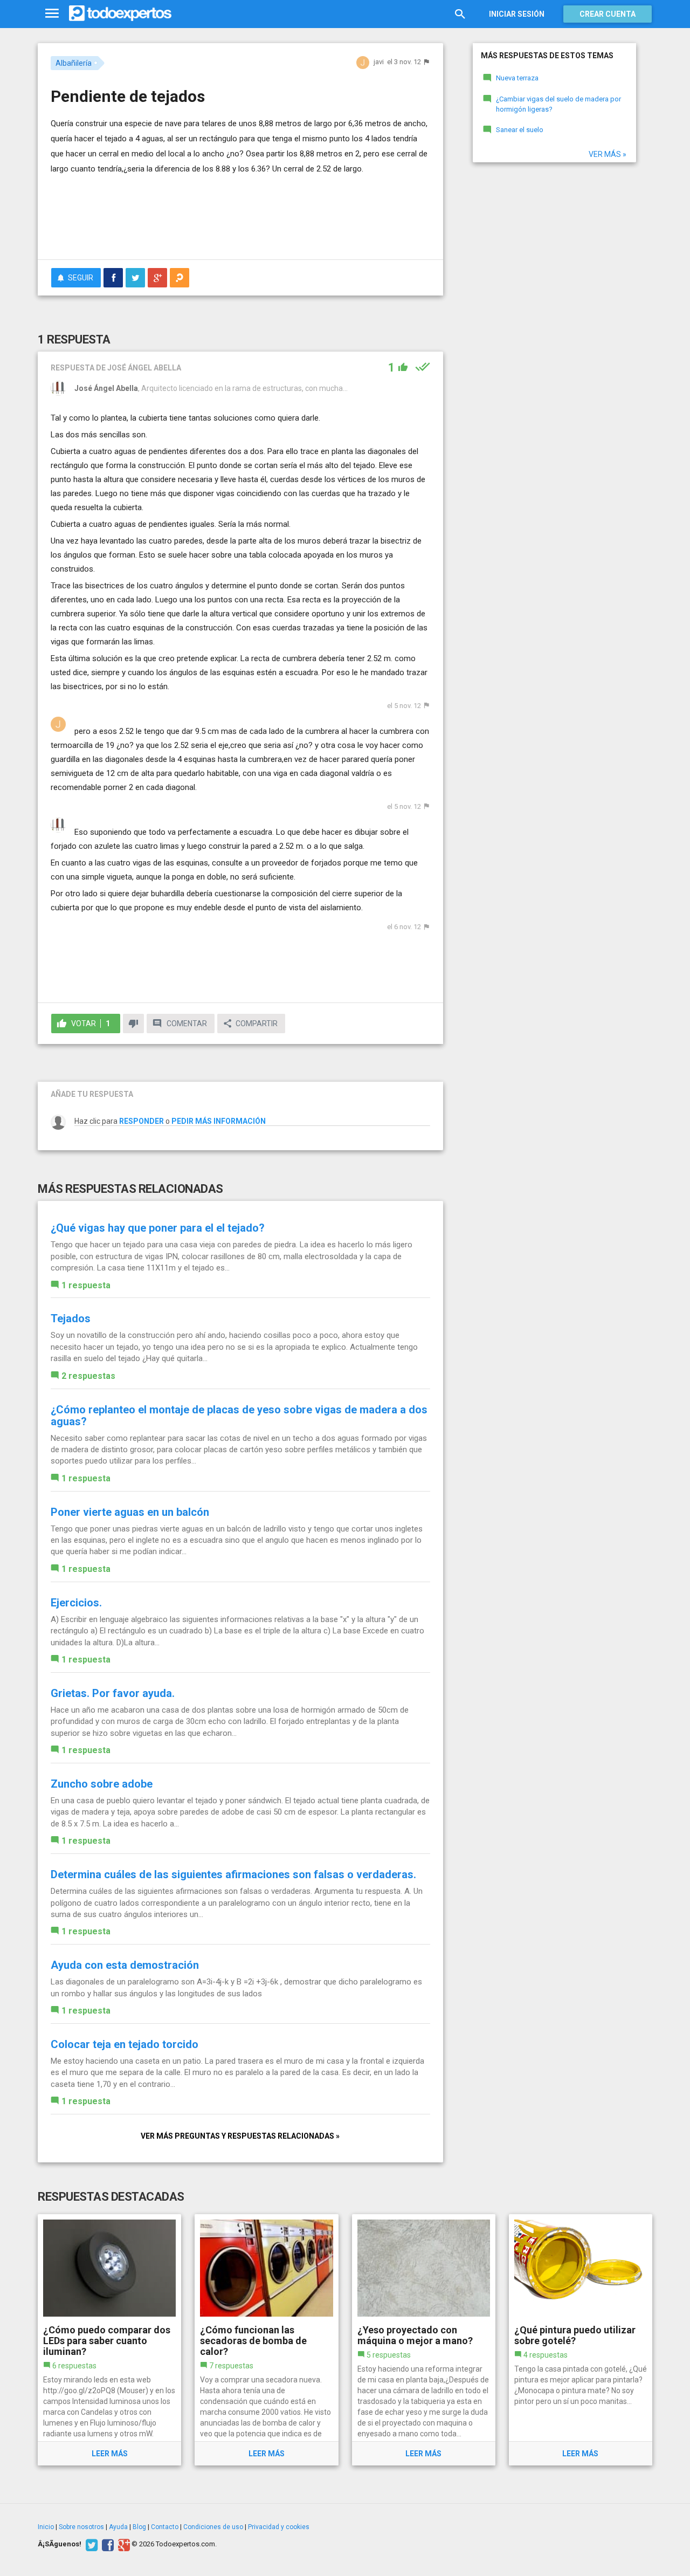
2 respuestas (88, 1376)
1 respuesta (86, 1285)
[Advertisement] (240, 222)
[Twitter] (90, 2544)
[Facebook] (106, 2544)
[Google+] (123, 2544)
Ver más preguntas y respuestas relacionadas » (240, 2136)
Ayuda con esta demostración (125, 1965)
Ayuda (118, 2527)
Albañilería (74, 63)
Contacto (165, 2527)
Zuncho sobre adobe (102, 1784)
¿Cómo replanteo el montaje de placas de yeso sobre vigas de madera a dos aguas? (239, 1416)
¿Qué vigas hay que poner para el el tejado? (158, 1228)
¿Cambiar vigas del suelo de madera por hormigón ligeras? (558, 104)
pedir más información (219, 1121)
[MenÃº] (52, 14)
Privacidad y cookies (279, 2527)
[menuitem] (113, 278)
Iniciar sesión (517, 14)
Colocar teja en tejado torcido (125, 2044)
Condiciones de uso (213, 2527)
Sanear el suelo (520, 130)
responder (142, 1121)
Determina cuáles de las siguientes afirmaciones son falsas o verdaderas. (233, 1874)
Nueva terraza (517, 78)
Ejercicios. (76, 1603)
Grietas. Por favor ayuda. (113, 1693)
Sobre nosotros (81, 2527)
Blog (139, 2527)
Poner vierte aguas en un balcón (130, 1512)
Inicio (46, 2527)
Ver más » (608, 154)
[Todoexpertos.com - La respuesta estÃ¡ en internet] (120, 13)
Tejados (71, 1318)
